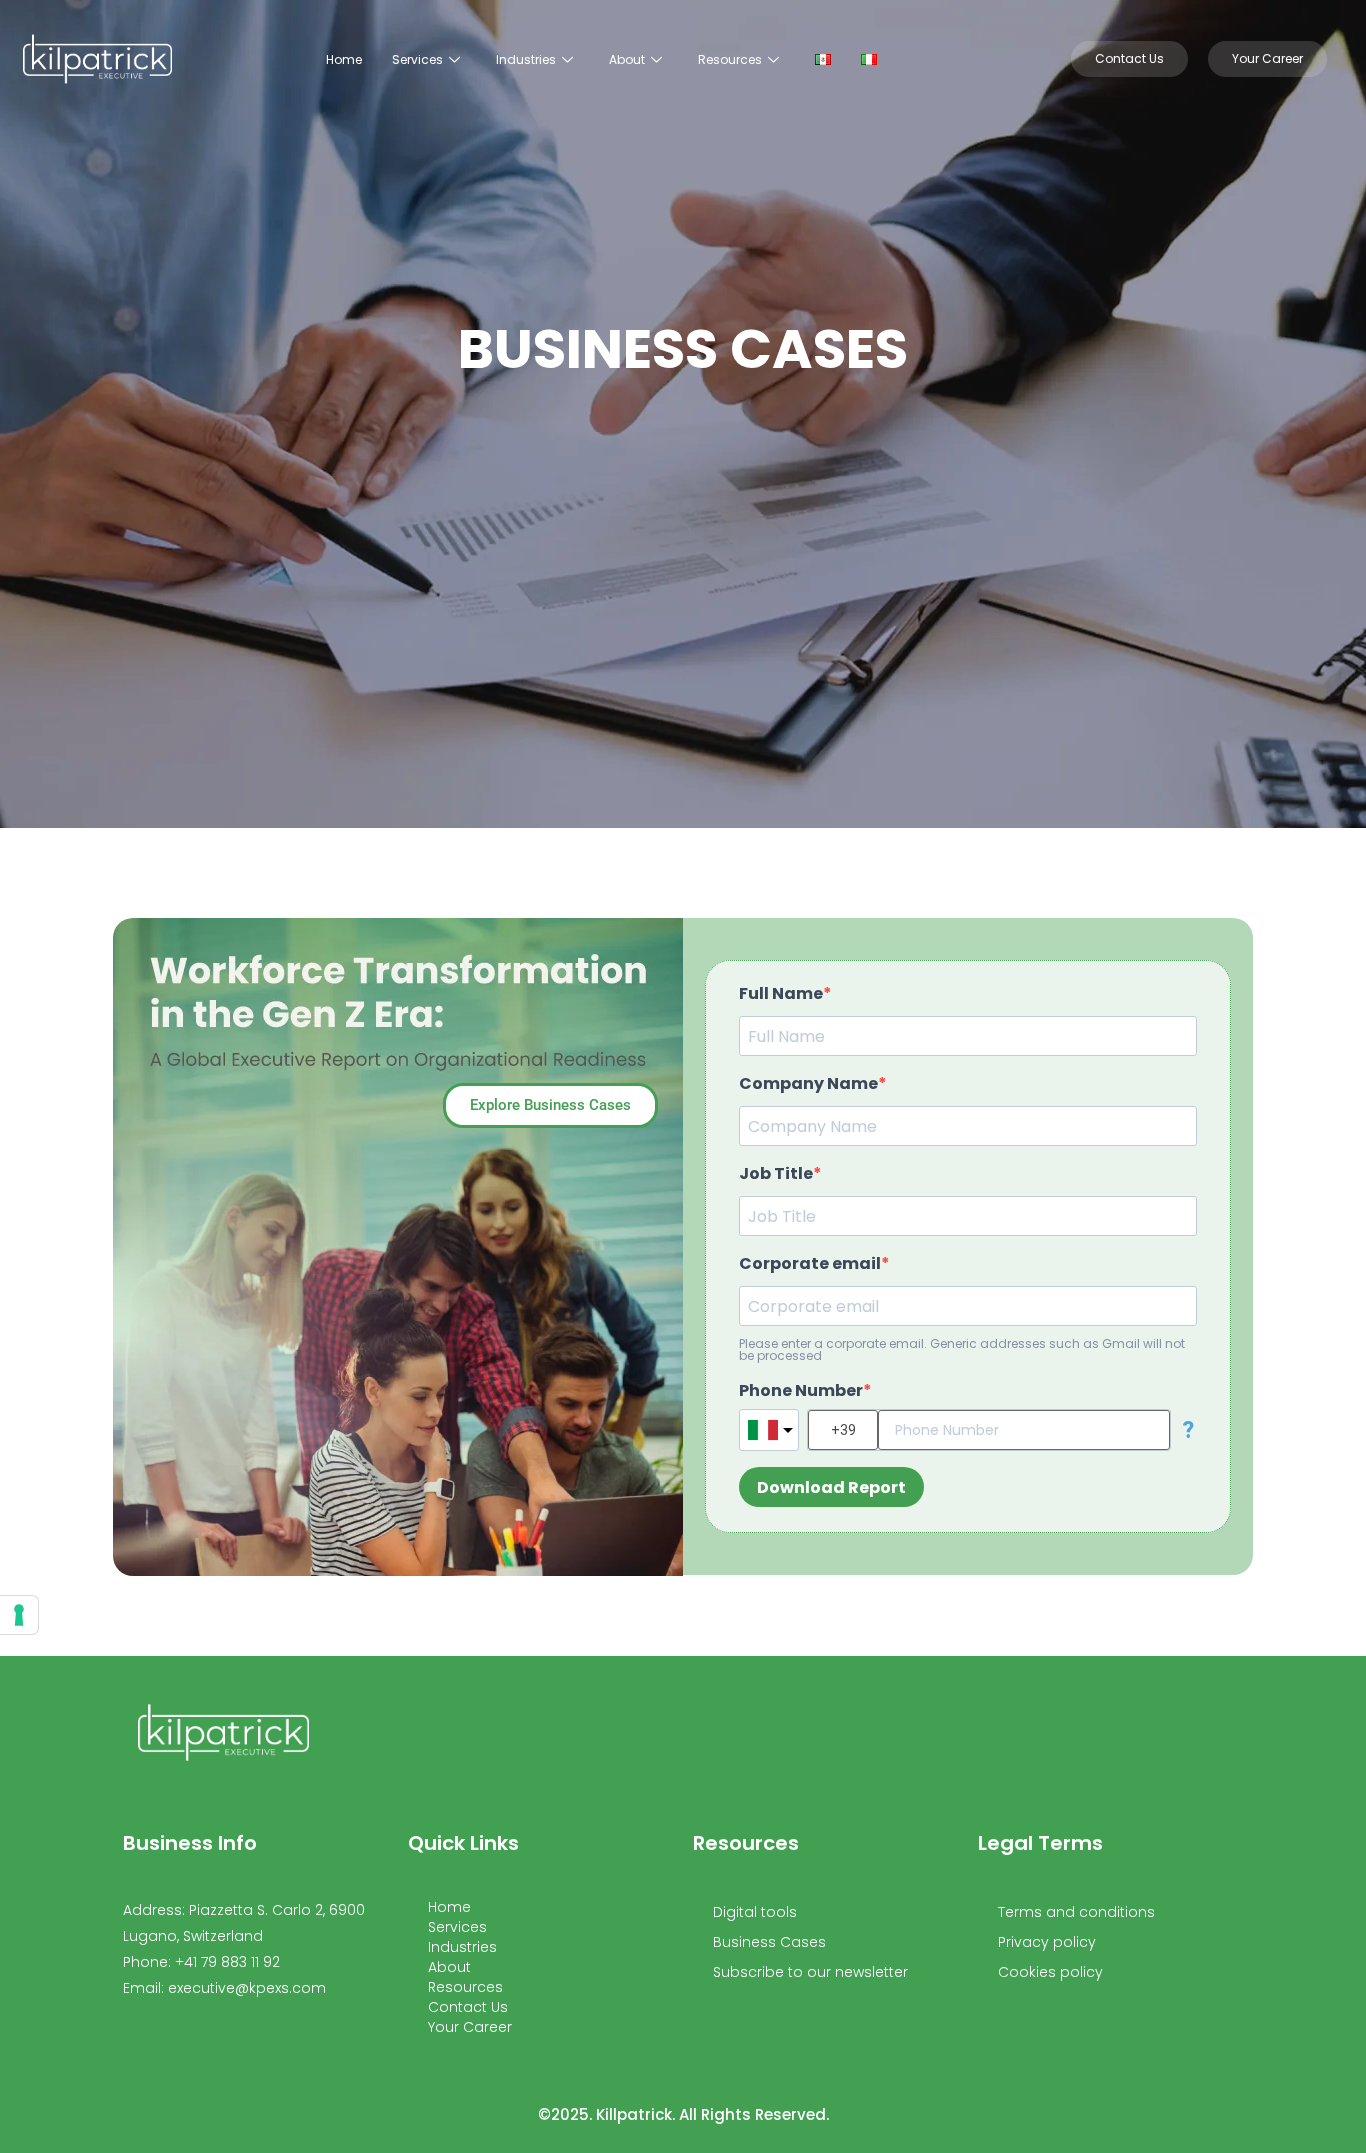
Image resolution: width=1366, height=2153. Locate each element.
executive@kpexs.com (247, 1988)
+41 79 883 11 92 (227, 1962)
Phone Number (801, 1391)
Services (417, 59)
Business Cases (769, 1942)
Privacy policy (1047, 1942)
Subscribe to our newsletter (810, 1972)
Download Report (831, 1487)
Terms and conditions (1076, 1912)
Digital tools (755, 1912)
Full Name (781, 994)
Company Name (808, 1084)
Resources (730, 59)
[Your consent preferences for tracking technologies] (19, 1615)
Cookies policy (1050, 1972)
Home (344, 59)
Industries (526, 59)
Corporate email (810, 1264)
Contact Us (468, 2007)
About (627, 59)
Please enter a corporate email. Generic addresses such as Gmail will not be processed (962, 1350)
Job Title (776, 1174)
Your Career (470, 2027)
